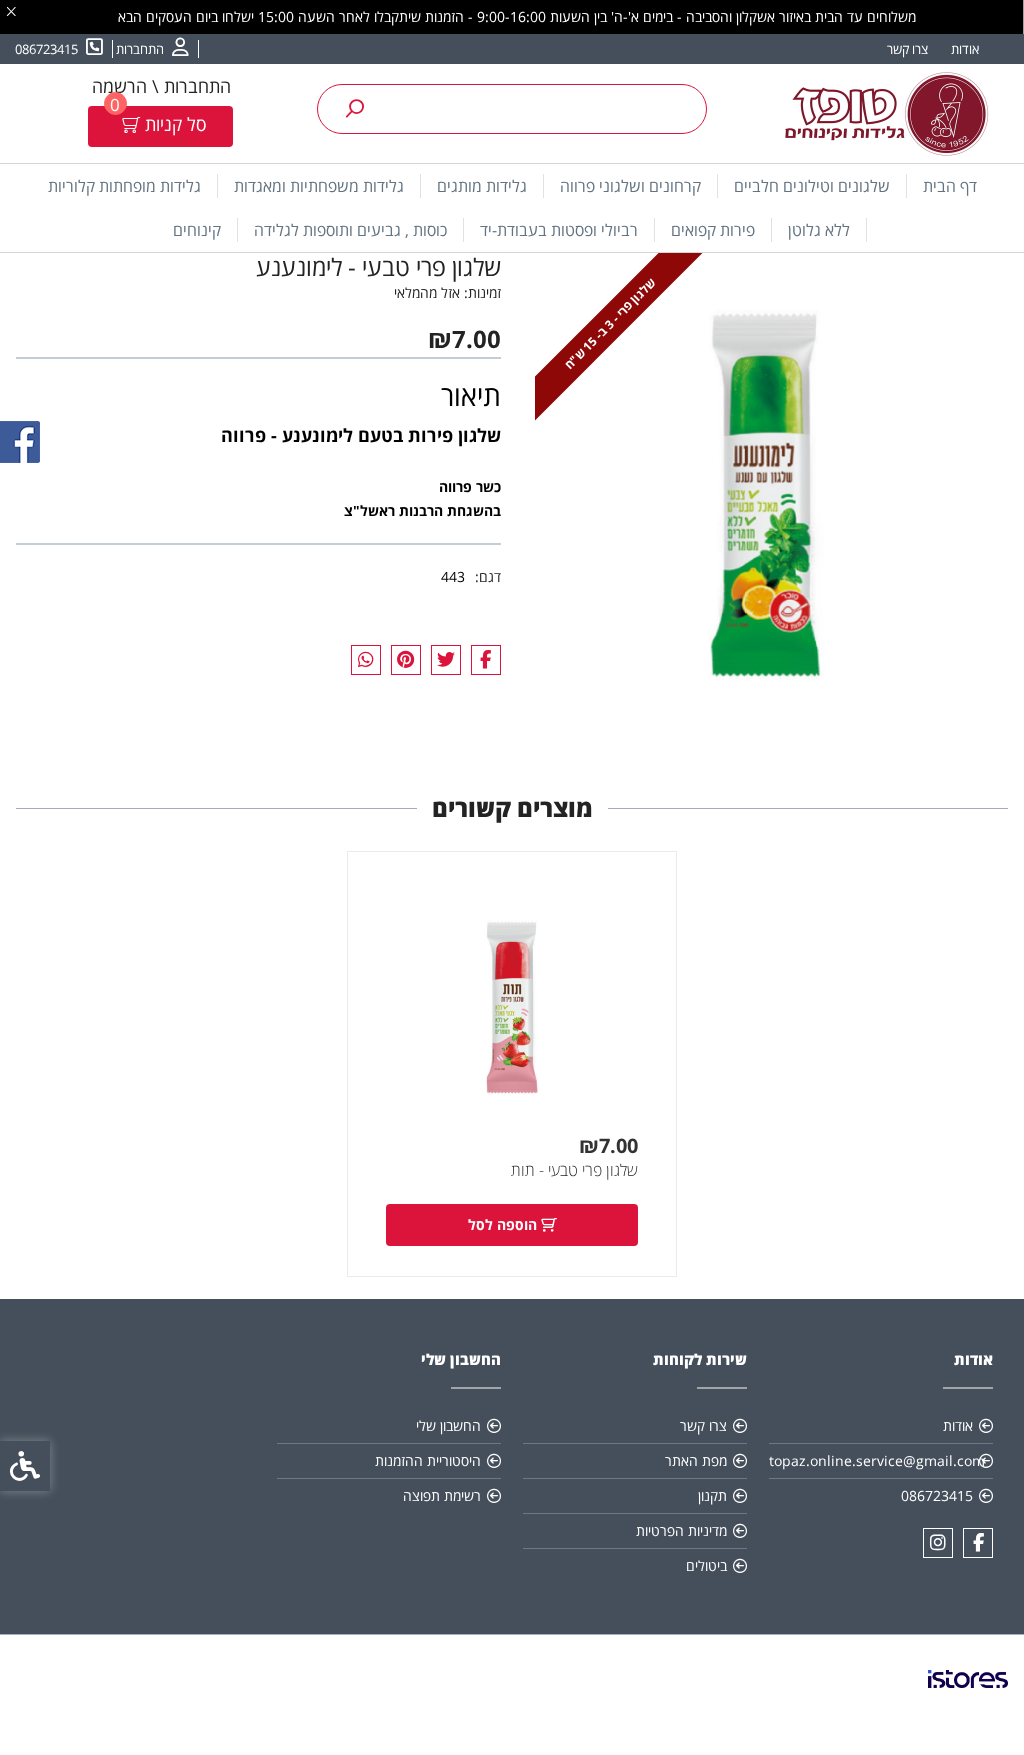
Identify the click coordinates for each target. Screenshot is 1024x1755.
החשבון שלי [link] (448, 1425)
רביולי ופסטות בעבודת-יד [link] (559, 230)
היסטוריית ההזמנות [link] (428, 1460)
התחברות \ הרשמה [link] (161, 86)
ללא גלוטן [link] (819, 230)
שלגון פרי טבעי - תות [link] (574, 1170)
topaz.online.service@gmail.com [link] (877, 1460)
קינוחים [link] (197, 230)
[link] (152, 49)
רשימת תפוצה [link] (442, 1495)
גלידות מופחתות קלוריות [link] (124, 186)
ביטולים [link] (706, 1565)
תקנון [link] (712, 1495)
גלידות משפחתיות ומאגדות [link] (319, 186)
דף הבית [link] (950, 186)
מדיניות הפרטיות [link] (681, 1530)
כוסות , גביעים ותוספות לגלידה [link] (350, 230)
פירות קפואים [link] (713, 230)
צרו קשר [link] (907, 49)
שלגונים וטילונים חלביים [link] (812, 186)
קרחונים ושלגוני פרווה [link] (630, 186)
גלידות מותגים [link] (482, 186)
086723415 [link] (937, 1495)
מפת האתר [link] (696, 1460)
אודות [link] (965, 49)
